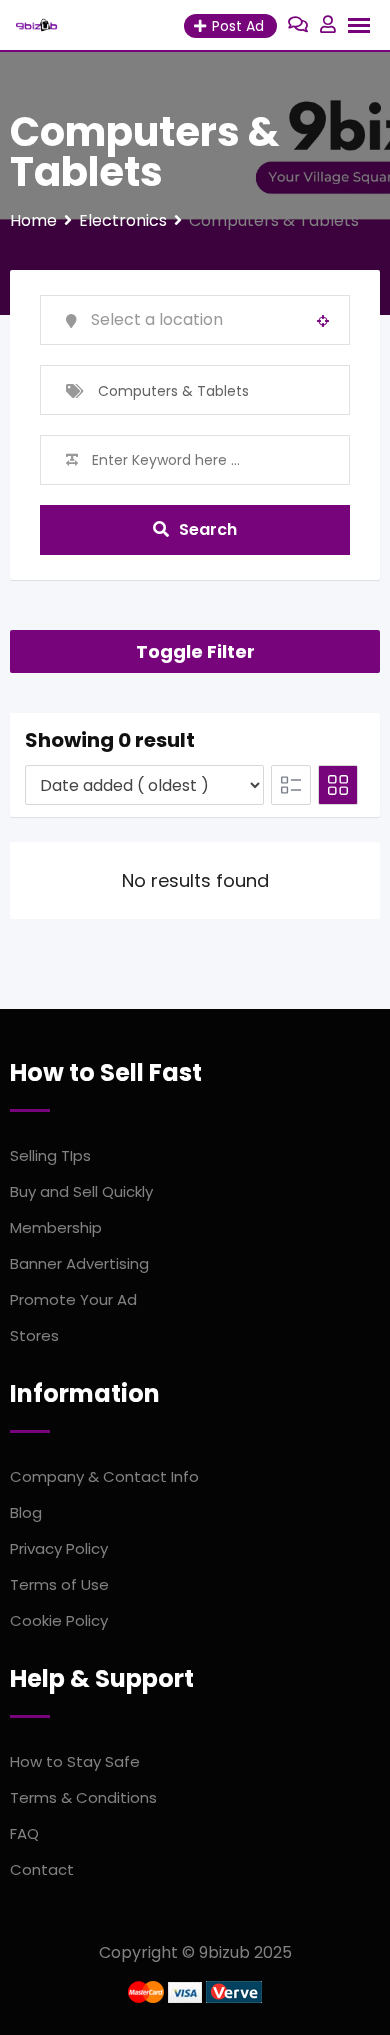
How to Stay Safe (75, 1761)
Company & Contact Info (104, 1476)
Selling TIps (50, 1155)
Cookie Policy (59, 1620)
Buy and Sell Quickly (81, 1191)
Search (208, 529)
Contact (42, 1869)
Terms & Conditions (83, 1797)
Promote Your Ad (73, 1299)
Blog (26, 1512)
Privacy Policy (59, 1548)
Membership (56, 1227)
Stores (34, 1335)
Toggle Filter (195, 651)
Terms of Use (59, 1584)
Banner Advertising (79, 1263)
